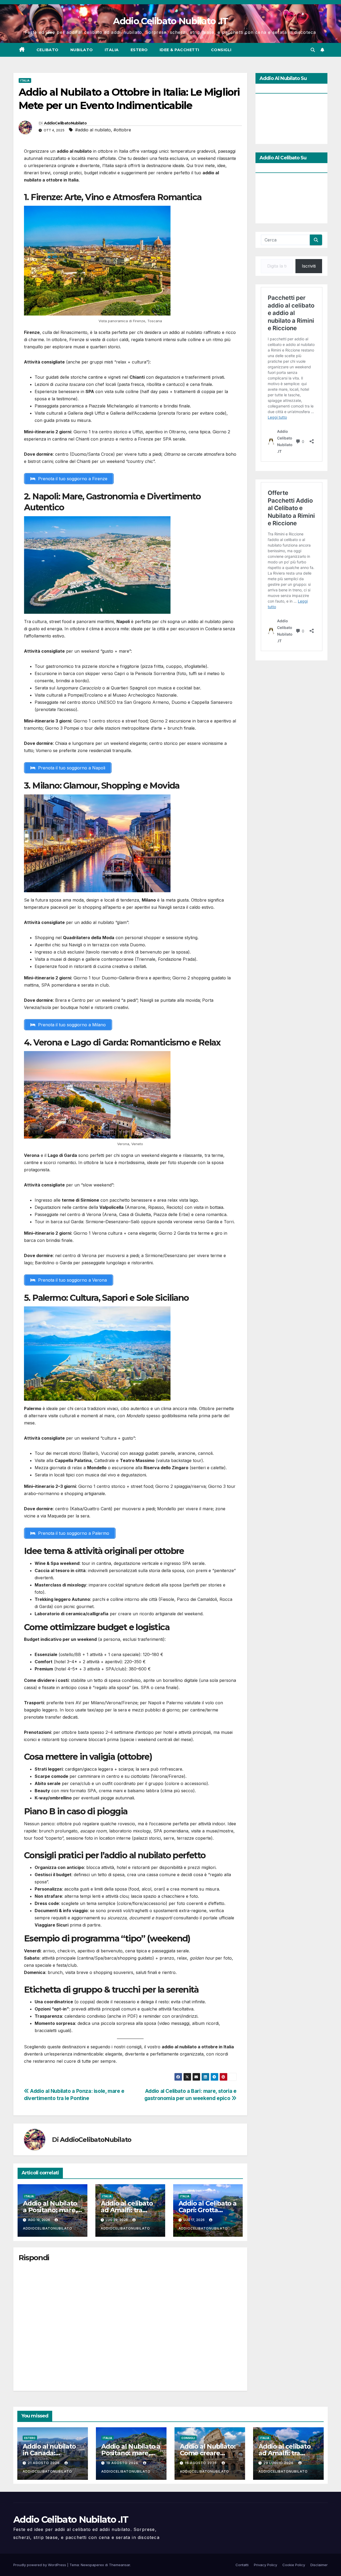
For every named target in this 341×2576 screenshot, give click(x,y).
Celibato (48, 50)
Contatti (242, 2565)
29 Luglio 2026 (279, 2463)
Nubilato (82, 50)
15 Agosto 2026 (201, 2463)
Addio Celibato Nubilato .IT (170, 21)
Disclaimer (319, 2565)
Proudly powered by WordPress (40, 2565)
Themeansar (119, 2565)
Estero (139, 50)
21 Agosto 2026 (44, 2463)
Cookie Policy (294, 2565)
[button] (313, 50)
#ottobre (122, 130)
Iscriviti (309, 266)
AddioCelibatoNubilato (65, 123)
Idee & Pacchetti (179, 50)
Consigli (221, 50)
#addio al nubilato (93, 130)
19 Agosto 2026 (123, 2463)
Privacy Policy (265, 2565)
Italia (112, 50)
